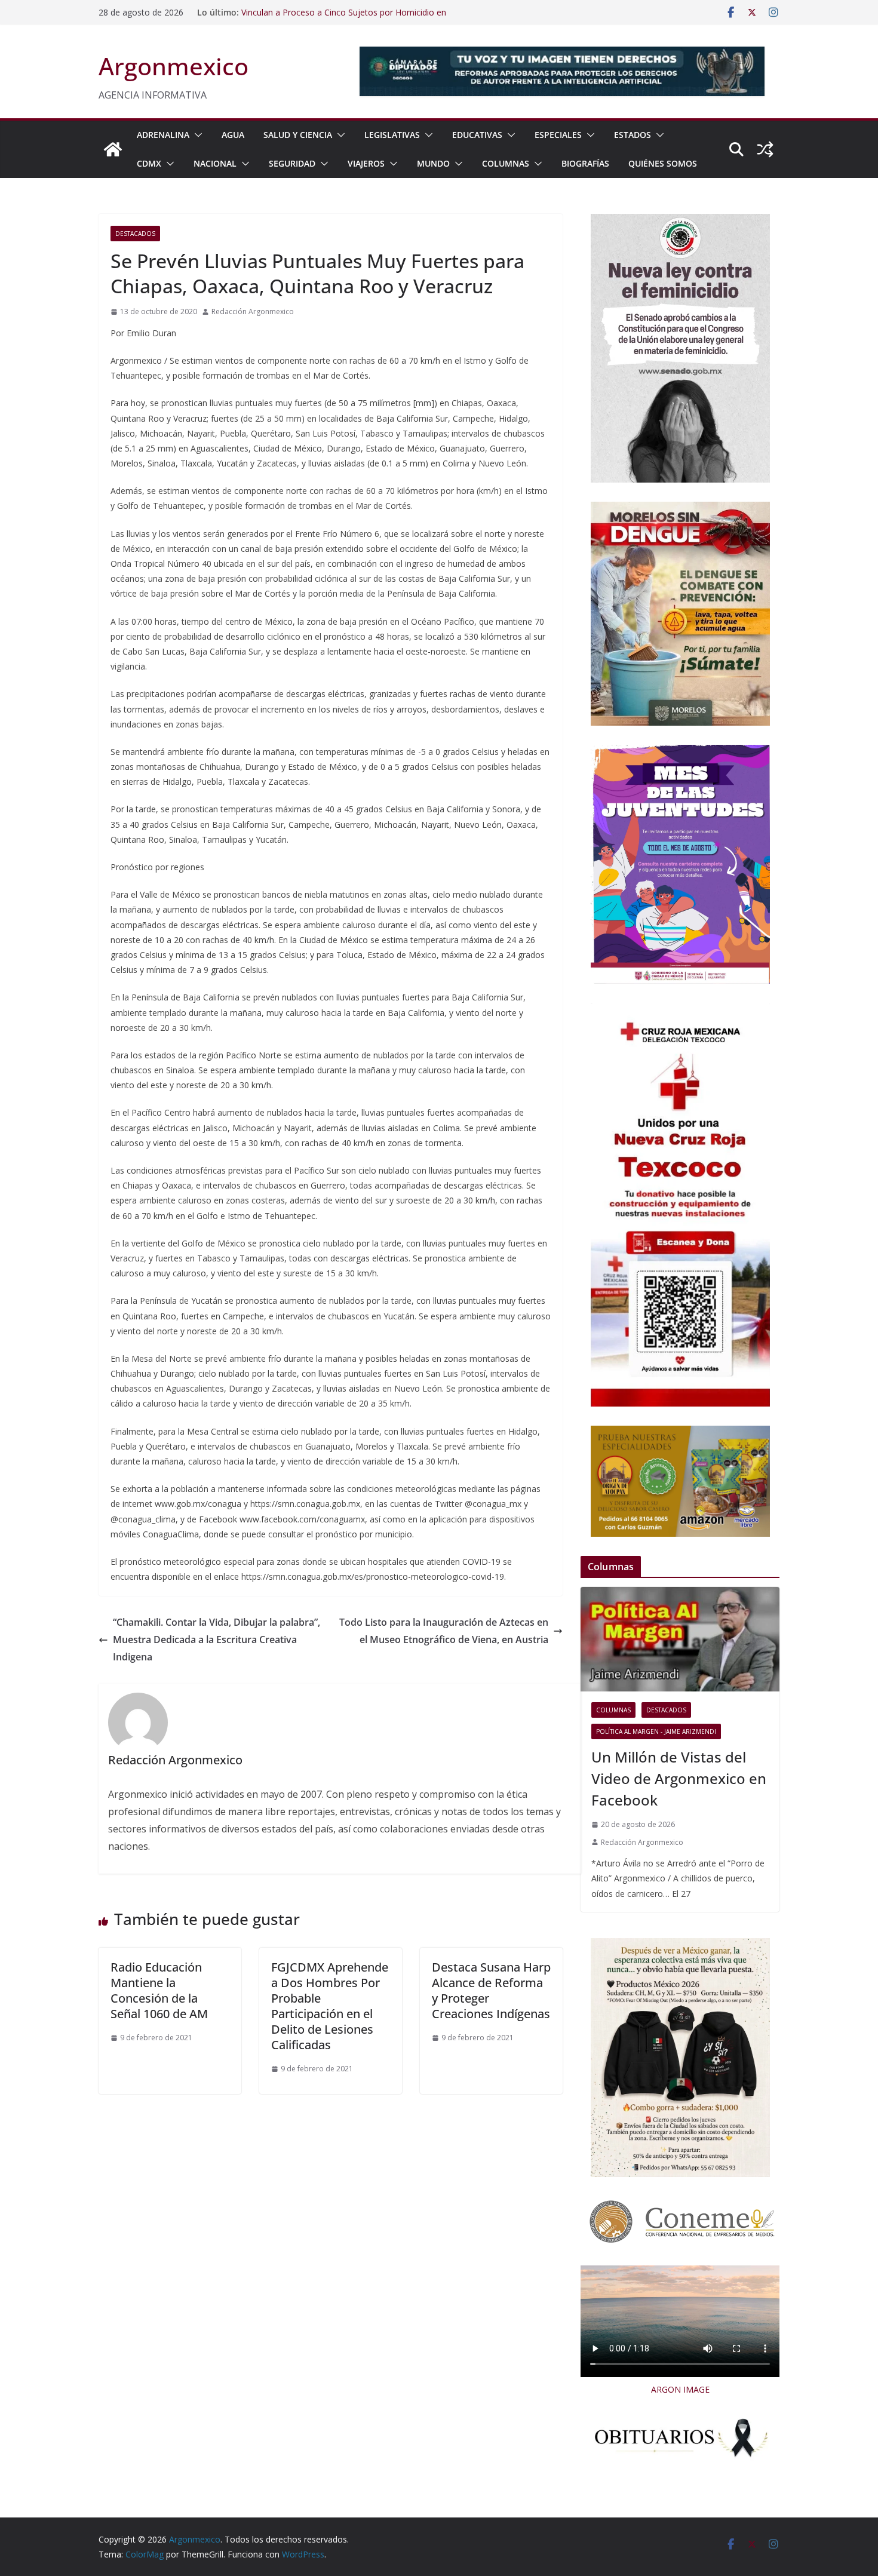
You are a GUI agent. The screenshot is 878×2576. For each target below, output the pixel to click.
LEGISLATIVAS (392, 135)
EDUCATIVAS (477, 135)
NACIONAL (215, 163)
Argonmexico (174, 66)
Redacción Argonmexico (253, 311)
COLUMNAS (506, 163)
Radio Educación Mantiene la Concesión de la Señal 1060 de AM (159, 1990)
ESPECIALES (558, 135)
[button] (196, 135)
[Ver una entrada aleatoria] (765, 149)
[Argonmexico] (113, 149)
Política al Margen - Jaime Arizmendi (656, 1731)
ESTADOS (633, 135)
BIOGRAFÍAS (585, 163)
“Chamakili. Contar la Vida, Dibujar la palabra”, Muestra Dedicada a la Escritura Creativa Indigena (217, 1639)
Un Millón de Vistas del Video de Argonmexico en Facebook (679, 1778)
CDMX (149, 163)
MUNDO (433, 163)
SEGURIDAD (292, 163)
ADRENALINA (163, 135)
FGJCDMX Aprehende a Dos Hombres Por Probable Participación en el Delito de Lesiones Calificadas (330, 2006)
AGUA (233, 135)
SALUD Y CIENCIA (298, 135)
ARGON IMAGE (680, 2389)
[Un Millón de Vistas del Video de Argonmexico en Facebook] (680, 1639)
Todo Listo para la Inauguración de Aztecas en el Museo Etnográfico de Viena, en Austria (444, 1631)
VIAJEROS (366, 163)
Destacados (135, 234)
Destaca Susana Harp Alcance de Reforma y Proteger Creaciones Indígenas (491, 1990)
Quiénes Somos (663, 163)
